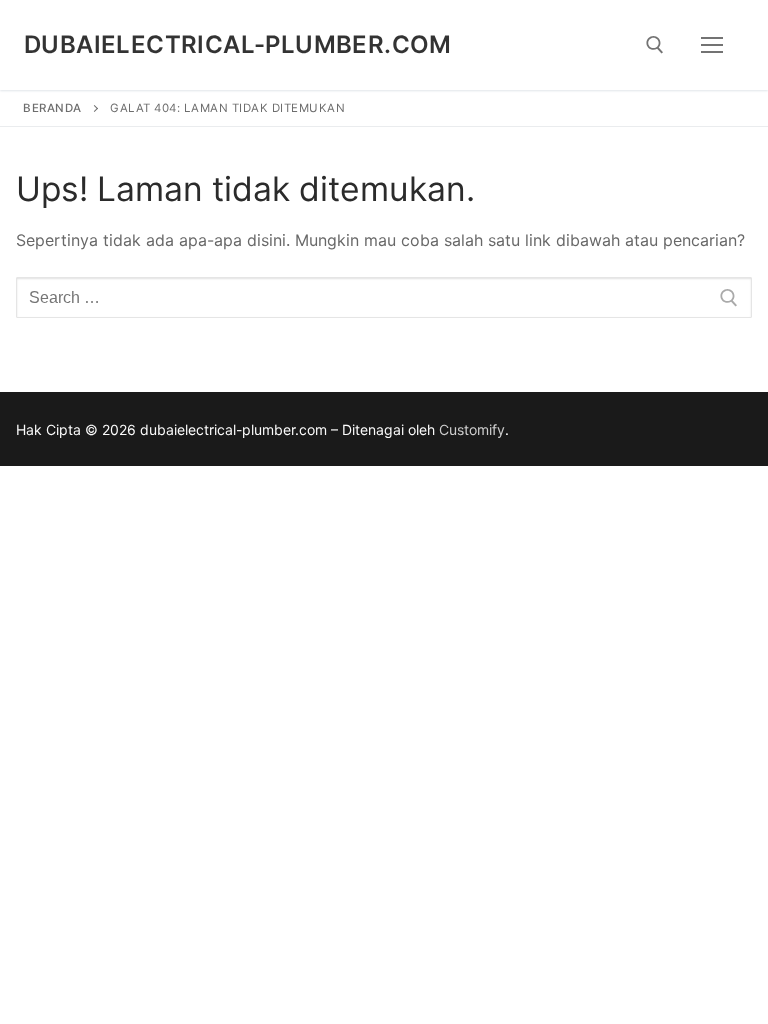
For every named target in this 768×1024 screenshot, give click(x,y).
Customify (472, 429)
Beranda (52, 108)
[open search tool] (655, 45)
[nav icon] (712, 45)
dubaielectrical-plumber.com (238, 44)
